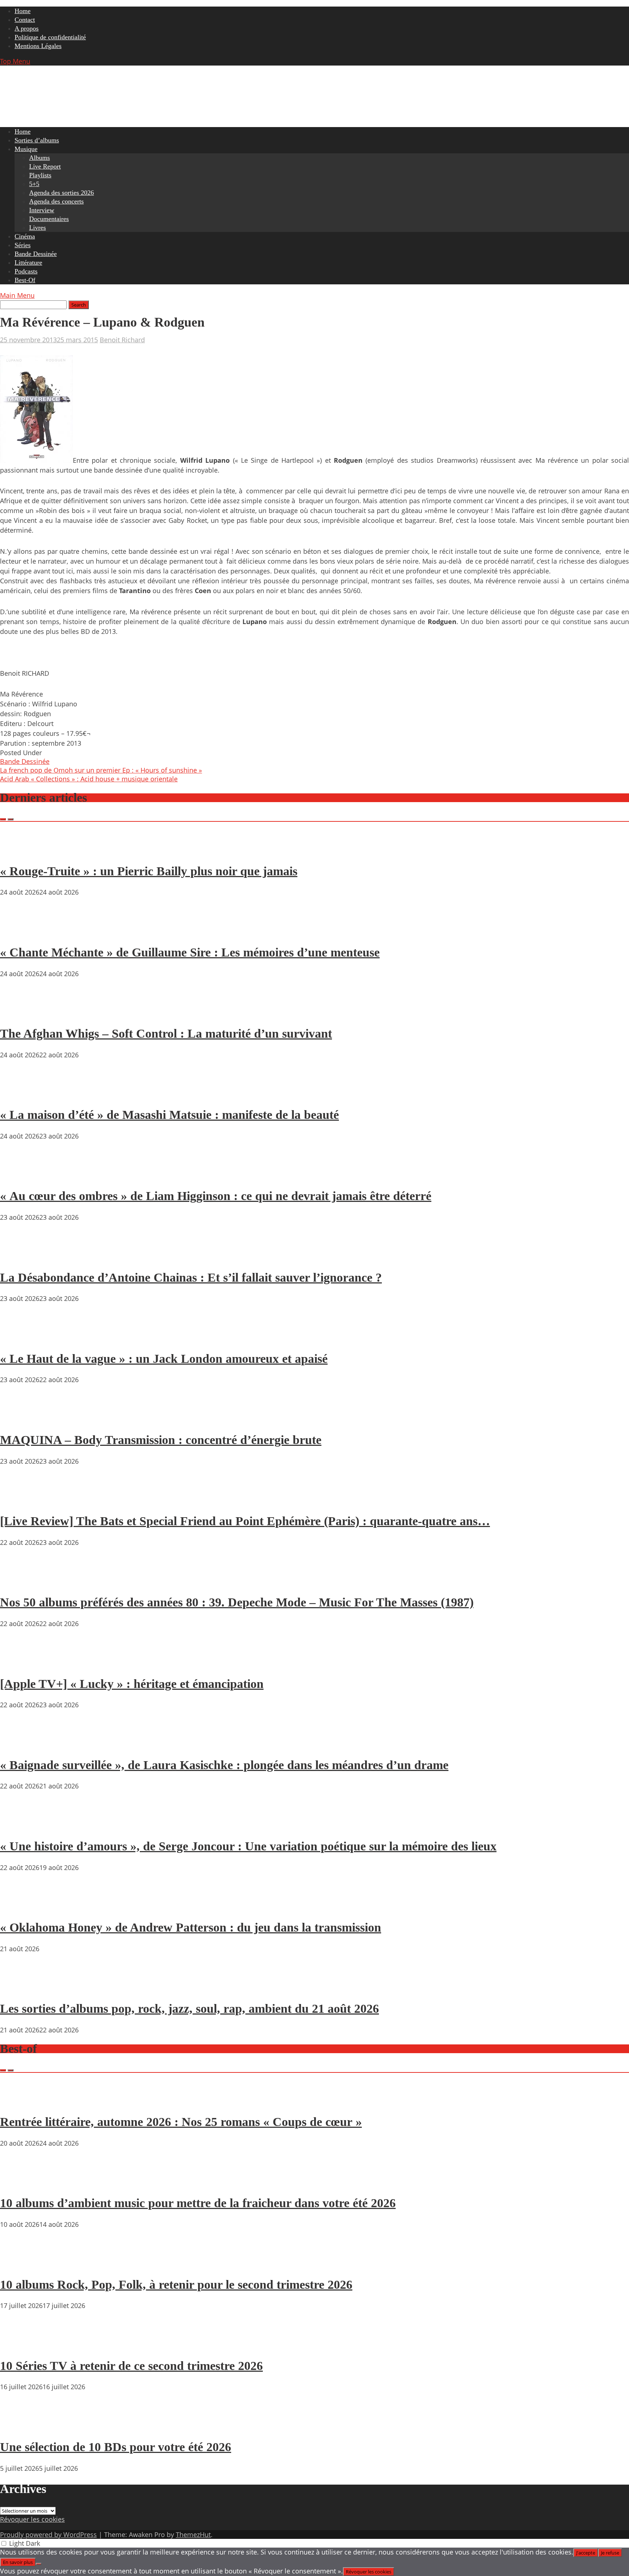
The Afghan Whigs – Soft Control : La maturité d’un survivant (166, 1033)
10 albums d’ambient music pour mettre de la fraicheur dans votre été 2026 (198, 2203)
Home (23, 11)
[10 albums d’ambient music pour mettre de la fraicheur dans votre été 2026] (22, 2182)
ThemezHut (193, 2534)
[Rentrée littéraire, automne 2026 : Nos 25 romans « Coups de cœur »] (22, 2101)
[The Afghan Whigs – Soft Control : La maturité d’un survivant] (22, 1013)
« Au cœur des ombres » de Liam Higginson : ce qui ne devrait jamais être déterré (216, 1196)
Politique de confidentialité (50, 37)
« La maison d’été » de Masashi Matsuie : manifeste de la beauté (169, 1115)
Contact (25, 20)
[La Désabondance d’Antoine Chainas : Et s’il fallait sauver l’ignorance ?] (22, 1257)
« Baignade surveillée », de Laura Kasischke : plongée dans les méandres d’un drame (224, 1765)
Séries (23, 245)
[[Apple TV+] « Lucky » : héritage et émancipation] (22, 1663)
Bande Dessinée (36, 254)
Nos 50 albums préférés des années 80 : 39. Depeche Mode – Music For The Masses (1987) (237, 1602)
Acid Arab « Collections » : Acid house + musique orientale (89, 779)
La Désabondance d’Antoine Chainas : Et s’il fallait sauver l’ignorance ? (191, 1277)
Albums (39, 158)
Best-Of (25, 280)
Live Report (45, 166)
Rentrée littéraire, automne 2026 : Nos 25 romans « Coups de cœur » (181, 2122)
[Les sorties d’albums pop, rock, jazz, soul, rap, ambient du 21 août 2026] (22, 1988)
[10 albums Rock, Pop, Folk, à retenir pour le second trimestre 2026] (22, 2264)
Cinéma (25, 236)
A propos (27, 28)
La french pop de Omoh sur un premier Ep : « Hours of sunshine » (101, 770)
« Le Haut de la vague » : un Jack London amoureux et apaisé (164, 1359)
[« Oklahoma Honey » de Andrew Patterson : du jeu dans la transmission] (22, 1907)
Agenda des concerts (56, 201)
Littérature (28, 263)
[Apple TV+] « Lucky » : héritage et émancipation (132, 1684)
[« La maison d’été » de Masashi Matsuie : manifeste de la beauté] (22, 1094)
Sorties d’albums (37, 140)
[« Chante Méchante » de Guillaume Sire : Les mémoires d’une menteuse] (22, 931)
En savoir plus (18, 2562)
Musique (26, 149)
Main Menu (17, 295)
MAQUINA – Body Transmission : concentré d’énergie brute (161, 1440)
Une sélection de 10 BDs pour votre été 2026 (116, 2447)
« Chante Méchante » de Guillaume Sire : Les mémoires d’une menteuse (190, 952)
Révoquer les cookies (32, 2519)
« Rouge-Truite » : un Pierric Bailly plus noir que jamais (149, 871)
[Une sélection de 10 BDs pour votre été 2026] (22, 2426)
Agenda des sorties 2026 (62, 193)
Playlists (40, 175)
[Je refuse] (39, 2564)
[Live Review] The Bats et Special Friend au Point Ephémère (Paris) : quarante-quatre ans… (245, 1521)
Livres (37, 228)
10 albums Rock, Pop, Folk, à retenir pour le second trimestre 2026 (176, 2285)
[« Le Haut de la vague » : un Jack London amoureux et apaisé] (22, 1338)
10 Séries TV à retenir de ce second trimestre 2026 (131, 2366)
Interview (42, 210)
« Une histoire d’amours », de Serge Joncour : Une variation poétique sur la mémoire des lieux (248, 1846)
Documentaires (49, 219)
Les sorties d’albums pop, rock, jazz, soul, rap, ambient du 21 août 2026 (189, 2009)
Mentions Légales (38, 46)
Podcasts (26, 271)
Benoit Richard (122, 340)
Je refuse (610, 2553)
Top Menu (15, 61)
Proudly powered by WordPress (48, 2534)
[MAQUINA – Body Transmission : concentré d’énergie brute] (22, 1419)
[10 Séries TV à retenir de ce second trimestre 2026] (22, 2345)
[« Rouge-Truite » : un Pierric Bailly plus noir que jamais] (22, 850)
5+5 (34, 184)
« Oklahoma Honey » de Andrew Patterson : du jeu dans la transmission (191, 1927)
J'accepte (586, 2553)
